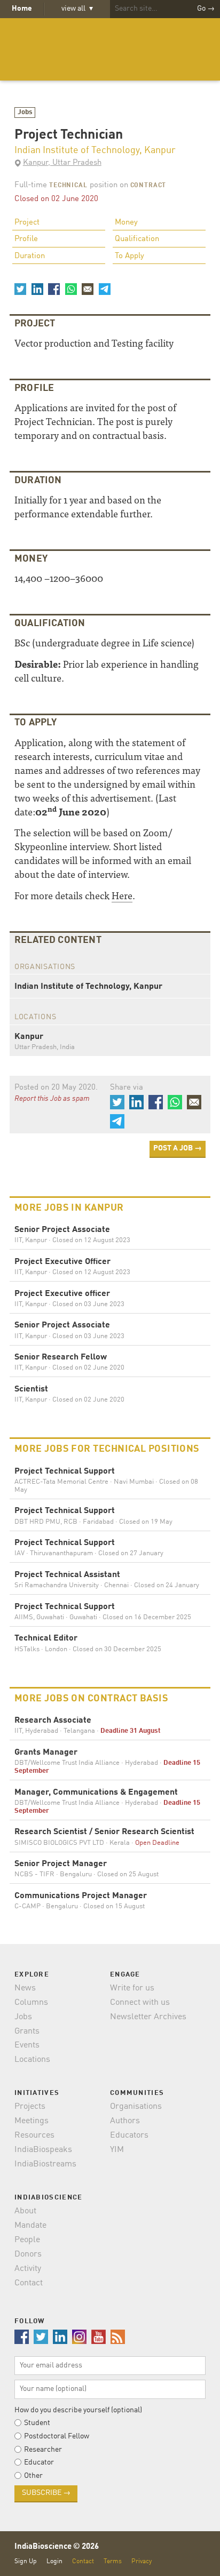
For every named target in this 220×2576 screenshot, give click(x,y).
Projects (30, 2107)
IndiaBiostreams (45, 2164)
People (27, 2240)
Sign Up (26, 2561)
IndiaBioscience (110, 49)
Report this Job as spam (52, 1099)
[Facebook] (54, 289)
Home (22, 9)
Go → (206, 9)
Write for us (132, 1988)
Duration (30, 256)
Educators (129, 2135)
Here (122, 895)
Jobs (25, 112)
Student (37, 2423)
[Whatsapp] (70, 289)
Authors (125, 2121)
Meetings (32, 2121)
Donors (28, 2254)
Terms (113, 2561)
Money (126, 223)
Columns (31, 2003)
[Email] (88, 289)
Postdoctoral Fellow (57, 2436)
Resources (34, 2135)
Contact (29, 2283)
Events (27, 2045)
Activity (28, 2269)
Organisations (136, 2107)
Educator (39, 2462)
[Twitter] (20, 289)
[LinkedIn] (37, 289)
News (25, 1988)
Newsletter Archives (148, 2017)
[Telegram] (104, 289)
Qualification (137, 239)
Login (54, 2561)
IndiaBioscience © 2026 (57, 2547)
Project (27, 223)
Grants (27, 2031)
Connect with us (140, 2003)
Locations (32, 2060)
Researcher (43, 2450)
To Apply (129, 256)
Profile (26, 239)
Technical (68, 186)
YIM (117, 2150)
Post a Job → (178, 1148)
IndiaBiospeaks (43, 2150)
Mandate (30, 2226)
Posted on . (56, 1088)
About (25, 2211)
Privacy (142, 2561)
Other (33, 2476)
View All (77, 9)
